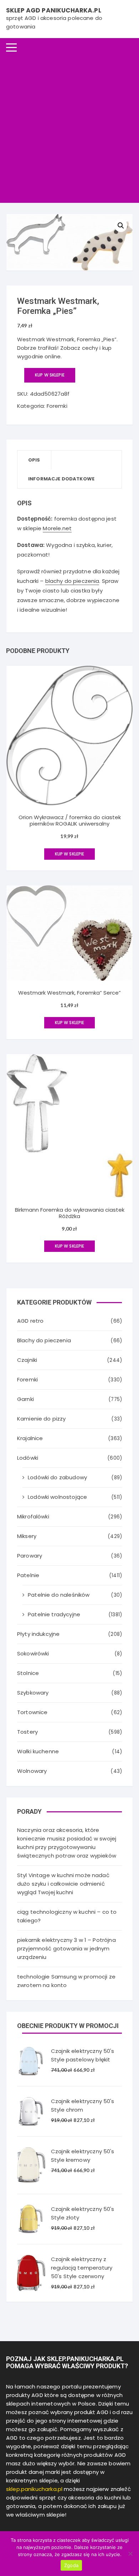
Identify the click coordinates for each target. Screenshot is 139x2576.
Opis (34, 460)
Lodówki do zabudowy (57, 1477)
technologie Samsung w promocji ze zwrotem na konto (66, 1981)
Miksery (27, 1536)
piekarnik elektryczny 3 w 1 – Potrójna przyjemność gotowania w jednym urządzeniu (66, 1948)
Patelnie (28, 1575)
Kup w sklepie (50, 375)
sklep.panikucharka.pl (34, 2489)
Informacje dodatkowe (61, 479)
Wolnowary (32, 1771)
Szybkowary (33, 1693)
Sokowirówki (33, 1653)
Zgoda (71, 2565)
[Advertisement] (69, 130)
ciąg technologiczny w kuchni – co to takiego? (67, 1916)
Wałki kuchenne (38, 1751)
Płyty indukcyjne (38, 1634)
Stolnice (28, 1673)
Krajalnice (30, 1438)
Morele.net (57, 528)
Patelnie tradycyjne (54, 1614)
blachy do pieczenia (72, 581)
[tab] (34, 460)
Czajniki (27, 1360)
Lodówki (28, 1458)
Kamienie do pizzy (42, 1419)
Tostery (27, 1732)
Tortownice (32, 1712)
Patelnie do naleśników (59, 1595)
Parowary (30, 1556)
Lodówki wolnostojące (57, 1497)
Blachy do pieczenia (44, 1340)
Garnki (25, 1399)
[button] (121, 226)
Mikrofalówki (33, 1516)
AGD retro (30, 1321)
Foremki (57, 406)
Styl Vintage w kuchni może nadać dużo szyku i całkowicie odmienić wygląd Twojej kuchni (63, 1884)
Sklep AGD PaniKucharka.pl (54, 10)
